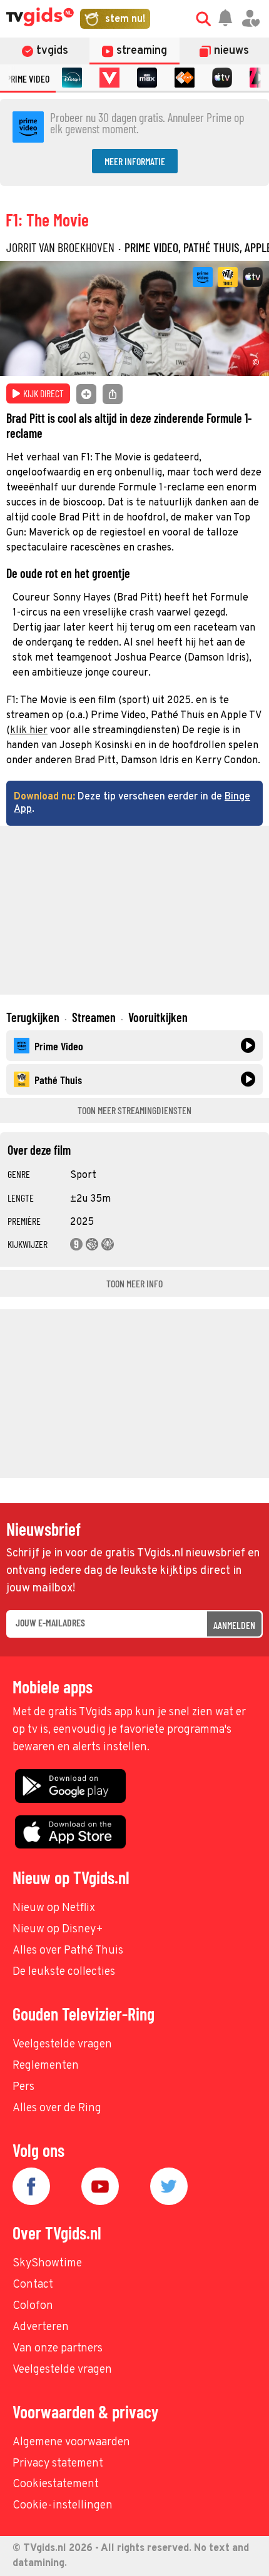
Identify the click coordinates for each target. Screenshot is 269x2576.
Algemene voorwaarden (71, 2442)
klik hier (29, 731)
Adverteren (41, 2327)
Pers (23, 2087)
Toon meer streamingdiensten (134, 1110)
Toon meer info (134, 1283)
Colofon (33, 2306)
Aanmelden (234, 1625)
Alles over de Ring (57, 2108)
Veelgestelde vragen (62, 2045)
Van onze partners (58, 2349)
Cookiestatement (56, 2484)
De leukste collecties (64, 1972)
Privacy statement (58, 2464)
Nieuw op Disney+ (58, 1929)
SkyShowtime (47, 2264)
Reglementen (46, 2066)
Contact (33, 2285)
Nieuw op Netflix (54, 1908)
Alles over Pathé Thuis (68, 1951)
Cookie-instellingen (63, 2506)
